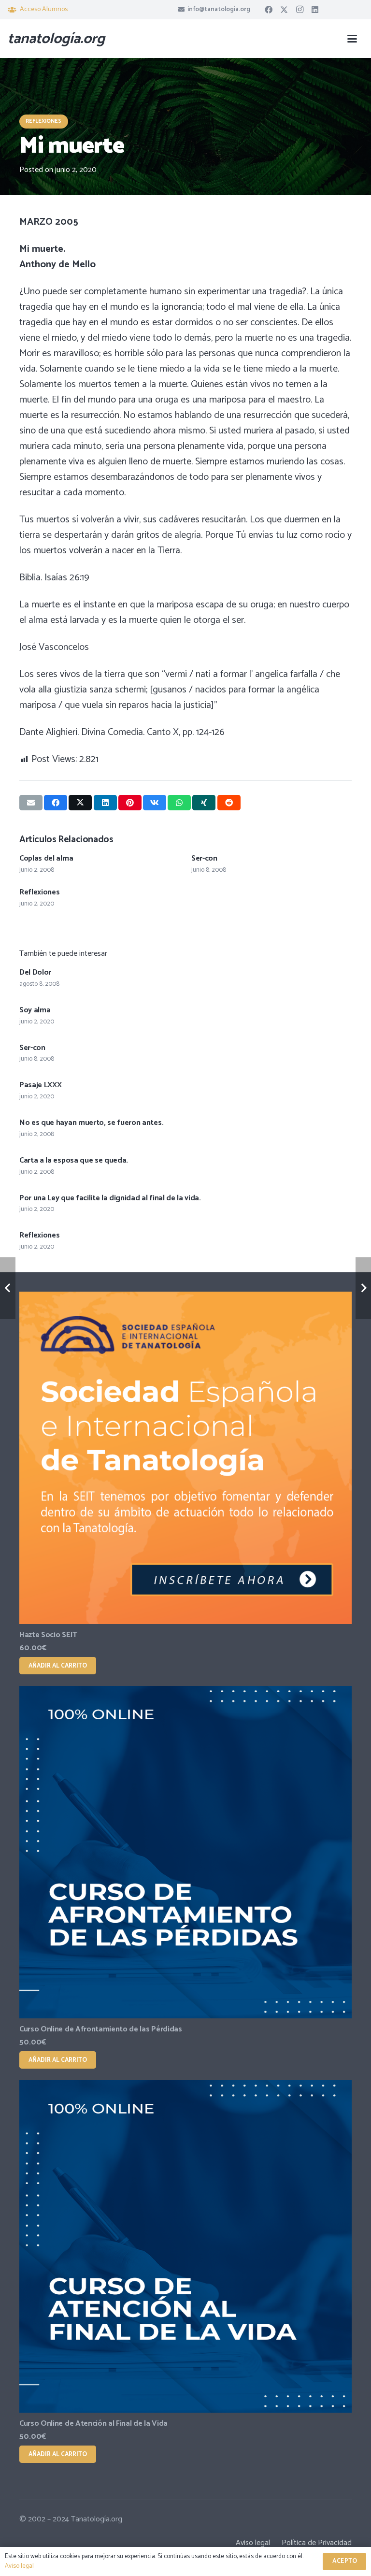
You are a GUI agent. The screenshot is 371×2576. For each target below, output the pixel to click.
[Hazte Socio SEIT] (185, 1458)
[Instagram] (300, 10)
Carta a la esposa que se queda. (74, 1160)
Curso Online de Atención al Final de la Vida (93, 2424)
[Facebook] (269, 10)
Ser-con (204, 858)
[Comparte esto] (56, 803)
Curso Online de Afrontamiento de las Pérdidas (101, 2029)
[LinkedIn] (315, 10)
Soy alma (35, 1010)
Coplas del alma (46, 858)
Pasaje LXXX (40, 1085)
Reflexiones (39, 892)
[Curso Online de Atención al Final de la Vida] (185, 2246)
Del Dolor (35, 972)
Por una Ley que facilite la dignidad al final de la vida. (110, 1198)
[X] (284, 10)
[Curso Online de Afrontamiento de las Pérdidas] (185, 1852)
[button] (352, 39)
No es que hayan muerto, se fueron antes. (91, 1123)
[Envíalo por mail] (31, 803)
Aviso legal (253, 2543)
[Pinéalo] (130, 803)
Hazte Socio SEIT (48, 1635)
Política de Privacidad (317, 2543)
